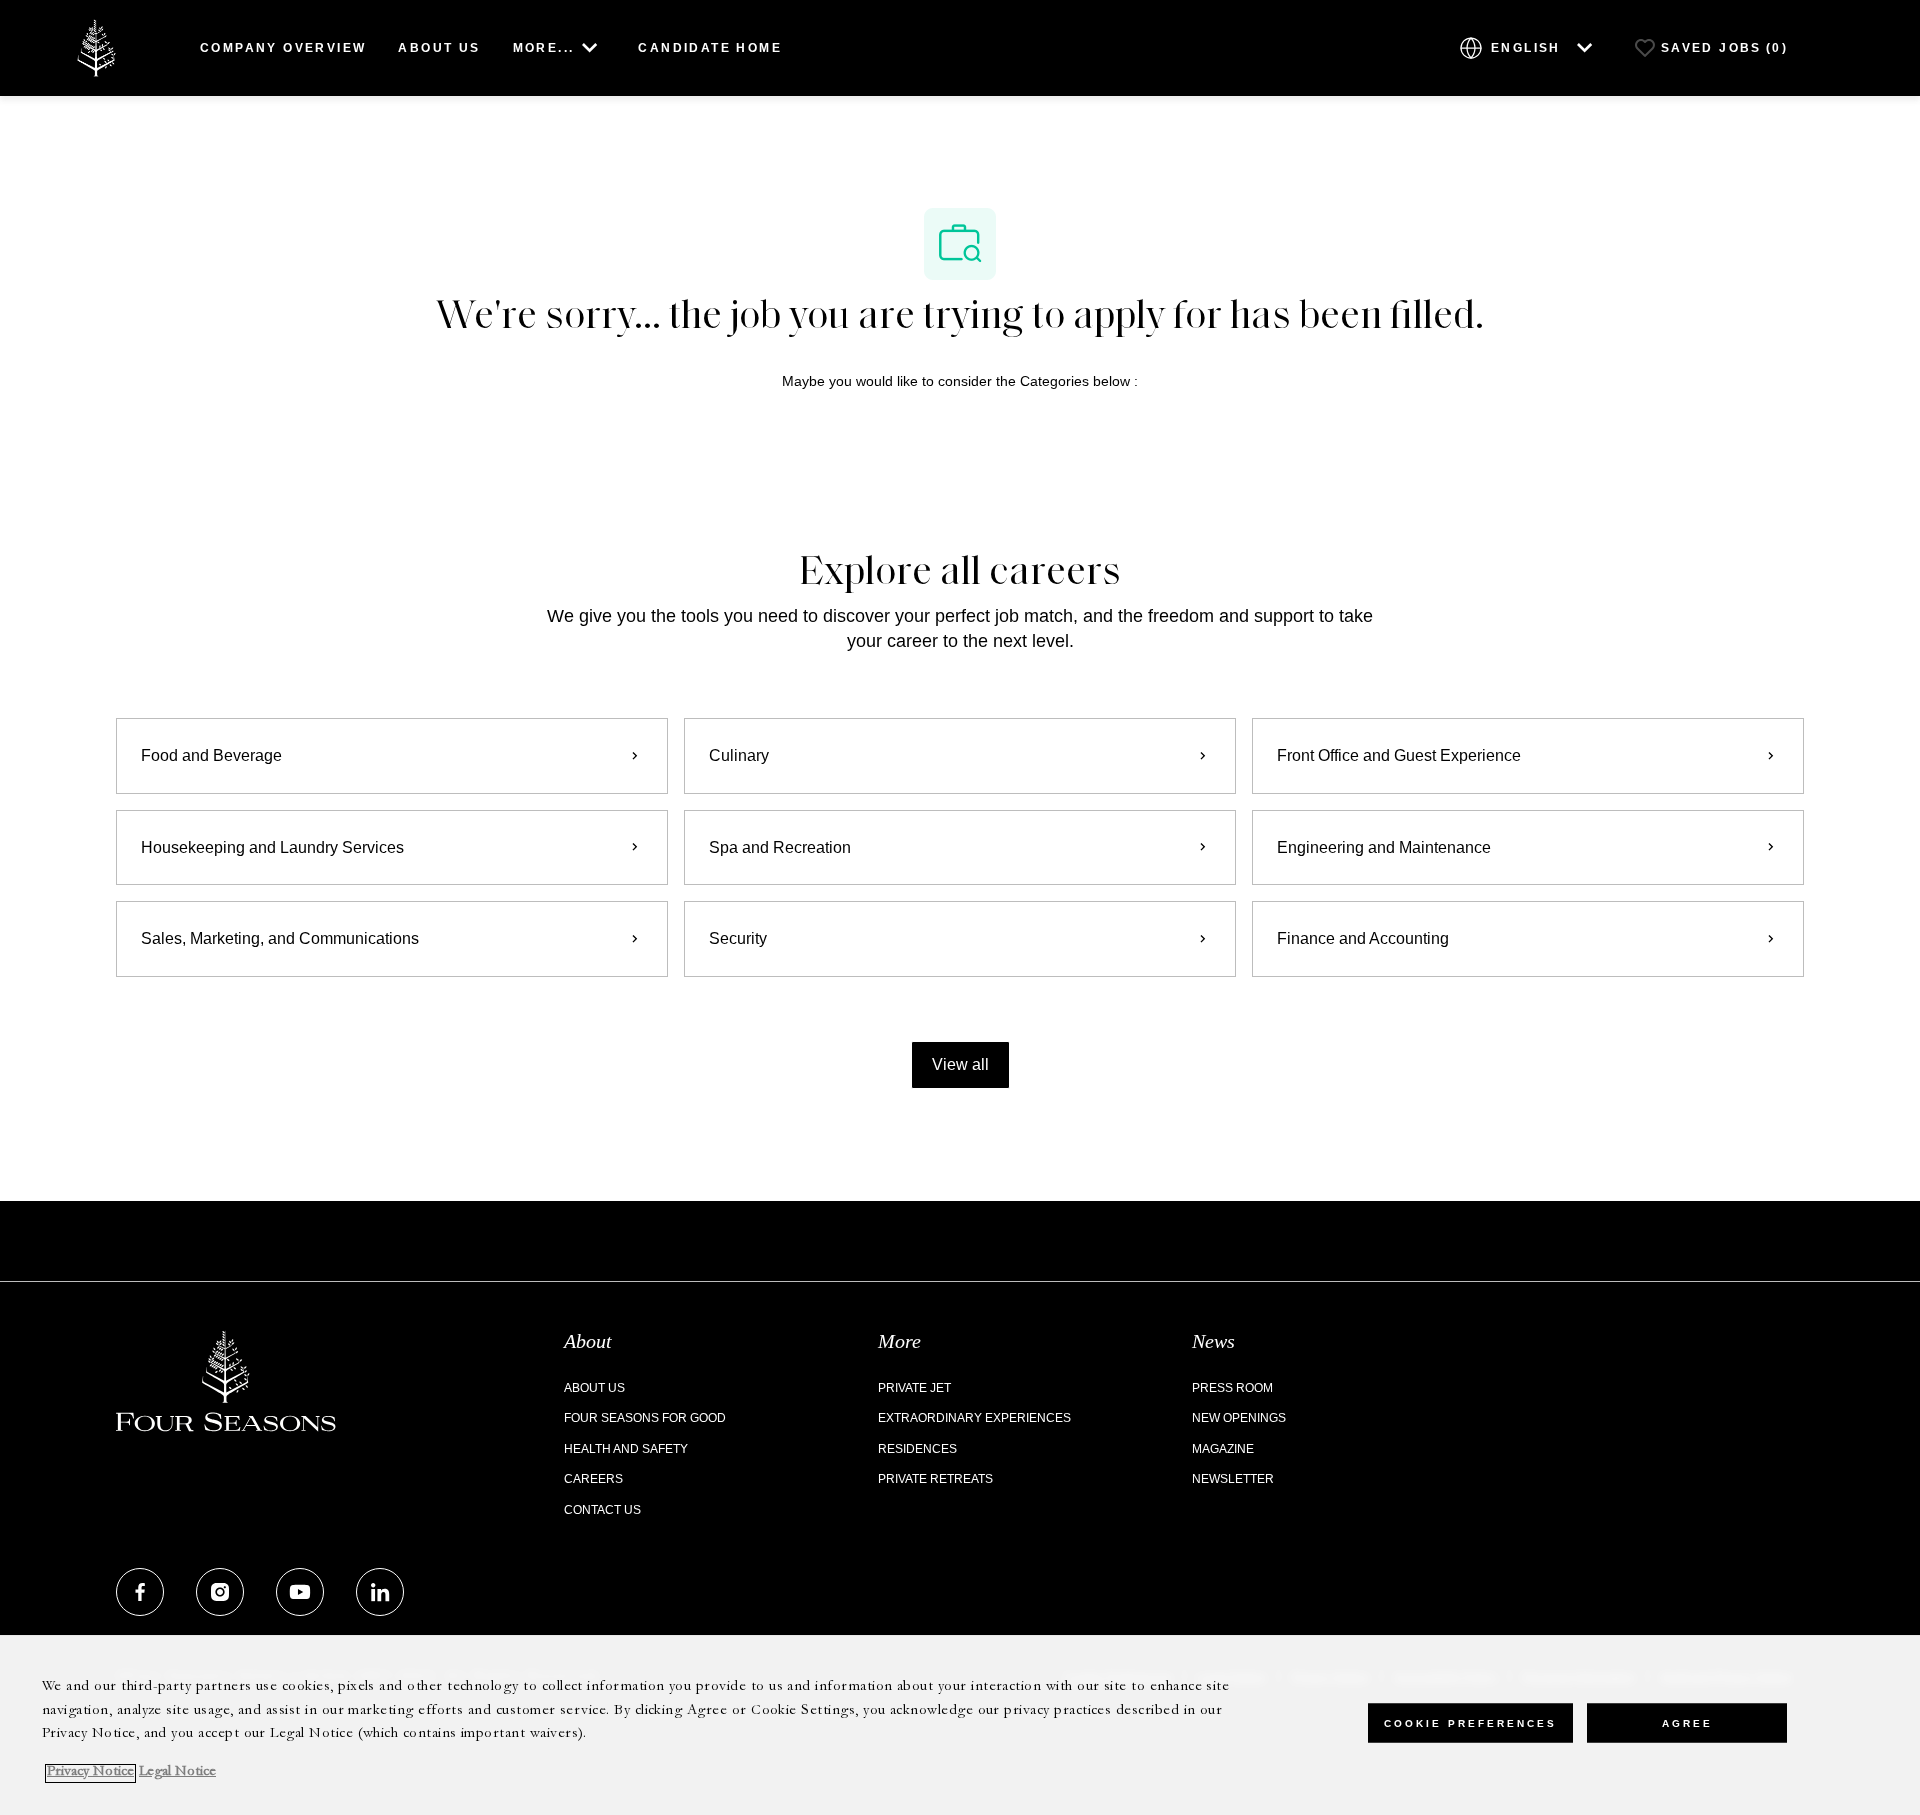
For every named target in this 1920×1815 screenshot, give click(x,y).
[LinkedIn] (380, 1592)
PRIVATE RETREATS (935, 1479)
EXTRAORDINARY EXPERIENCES (974, 1418)
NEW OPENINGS (1239, 1418)
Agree (1687, 1722)
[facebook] (140, 1592)
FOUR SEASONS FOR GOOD (645, 1418)
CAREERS (593, 1479)
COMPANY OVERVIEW (283, 48)
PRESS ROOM (1232, 1388)
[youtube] (300, 1592)
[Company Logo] (96, 46)
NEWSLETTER (1233, 1479)
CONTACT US (602, 1510)
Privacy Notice (90, 1773)
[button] (960, 1065)
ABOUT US (439, 48)
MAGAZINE (1223, 1449)
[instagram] (220, 1592)
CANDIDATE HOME (710, 48)
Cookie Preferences (1470, 1722)
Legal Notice (177, 1773)
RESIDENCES (917, 1449)
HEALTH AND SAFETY (626, 1449)
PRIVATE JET (914, 1388)
